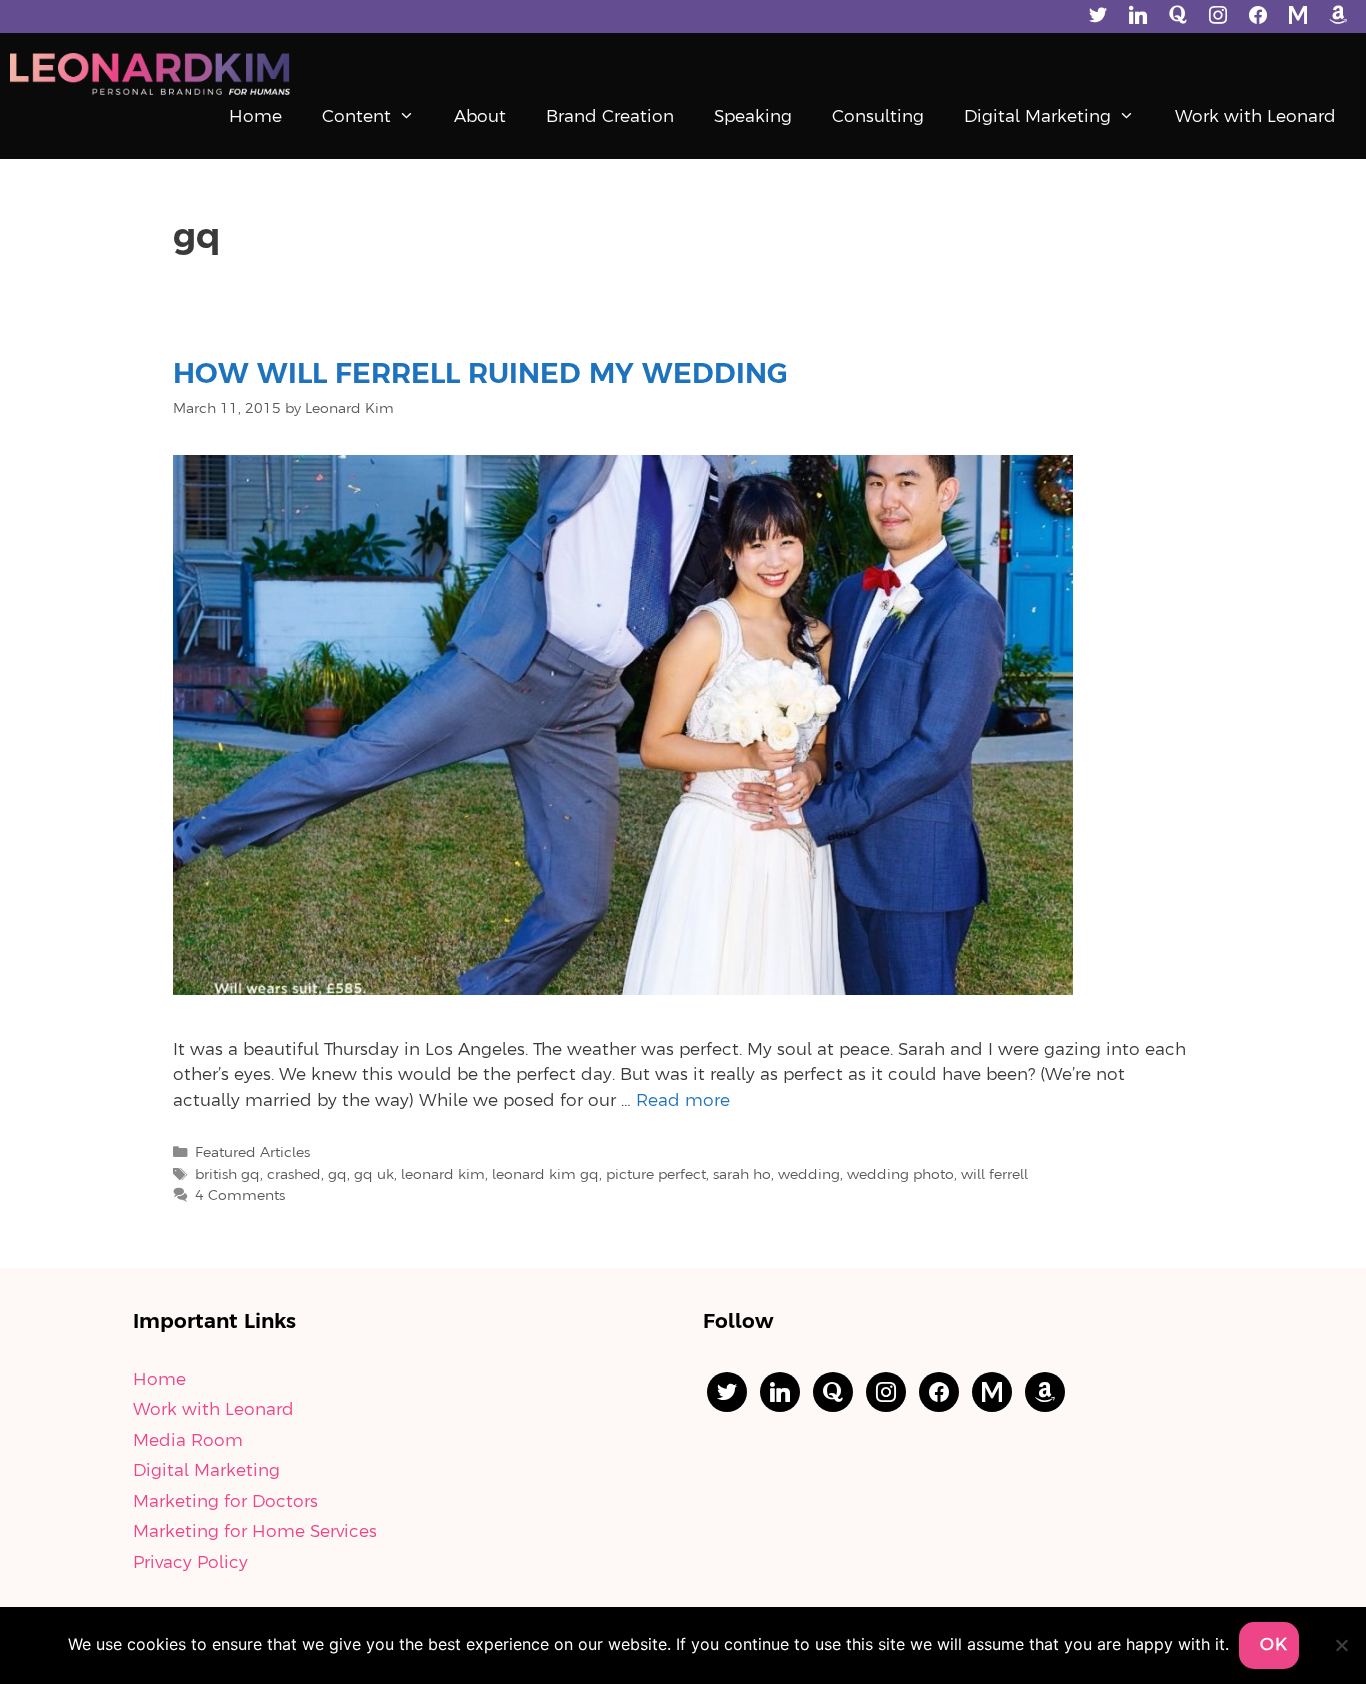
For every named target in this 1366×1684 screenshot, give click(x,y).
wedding (809, 1175)
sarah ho (742, 1175)
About (480, 117)
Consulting (878, 117)
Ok (1274, 1645)
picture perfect (656, 1175)
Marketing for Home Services (255, 1532)
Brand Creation (610, 117)
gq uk (374, 1175)
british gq (227, 1175)
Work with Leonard (1255, 117)
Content (356, 117)
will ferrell (994, 1175)
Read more (683, 1101)
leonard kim (443, 1175)
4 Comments (240, 1196)
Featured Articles (252, 1153)
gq (337, 1175)
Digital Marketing (1037, 117)
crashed (294, 1175)
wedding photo (900, 1175)
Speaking (753, 117)
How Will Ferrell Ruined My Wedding (480, 375)
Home (255, 117)
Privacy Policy (190, 1563)
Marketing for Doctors (225, 1502)
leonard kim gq (545, 1175)
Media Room (188, 1441)
